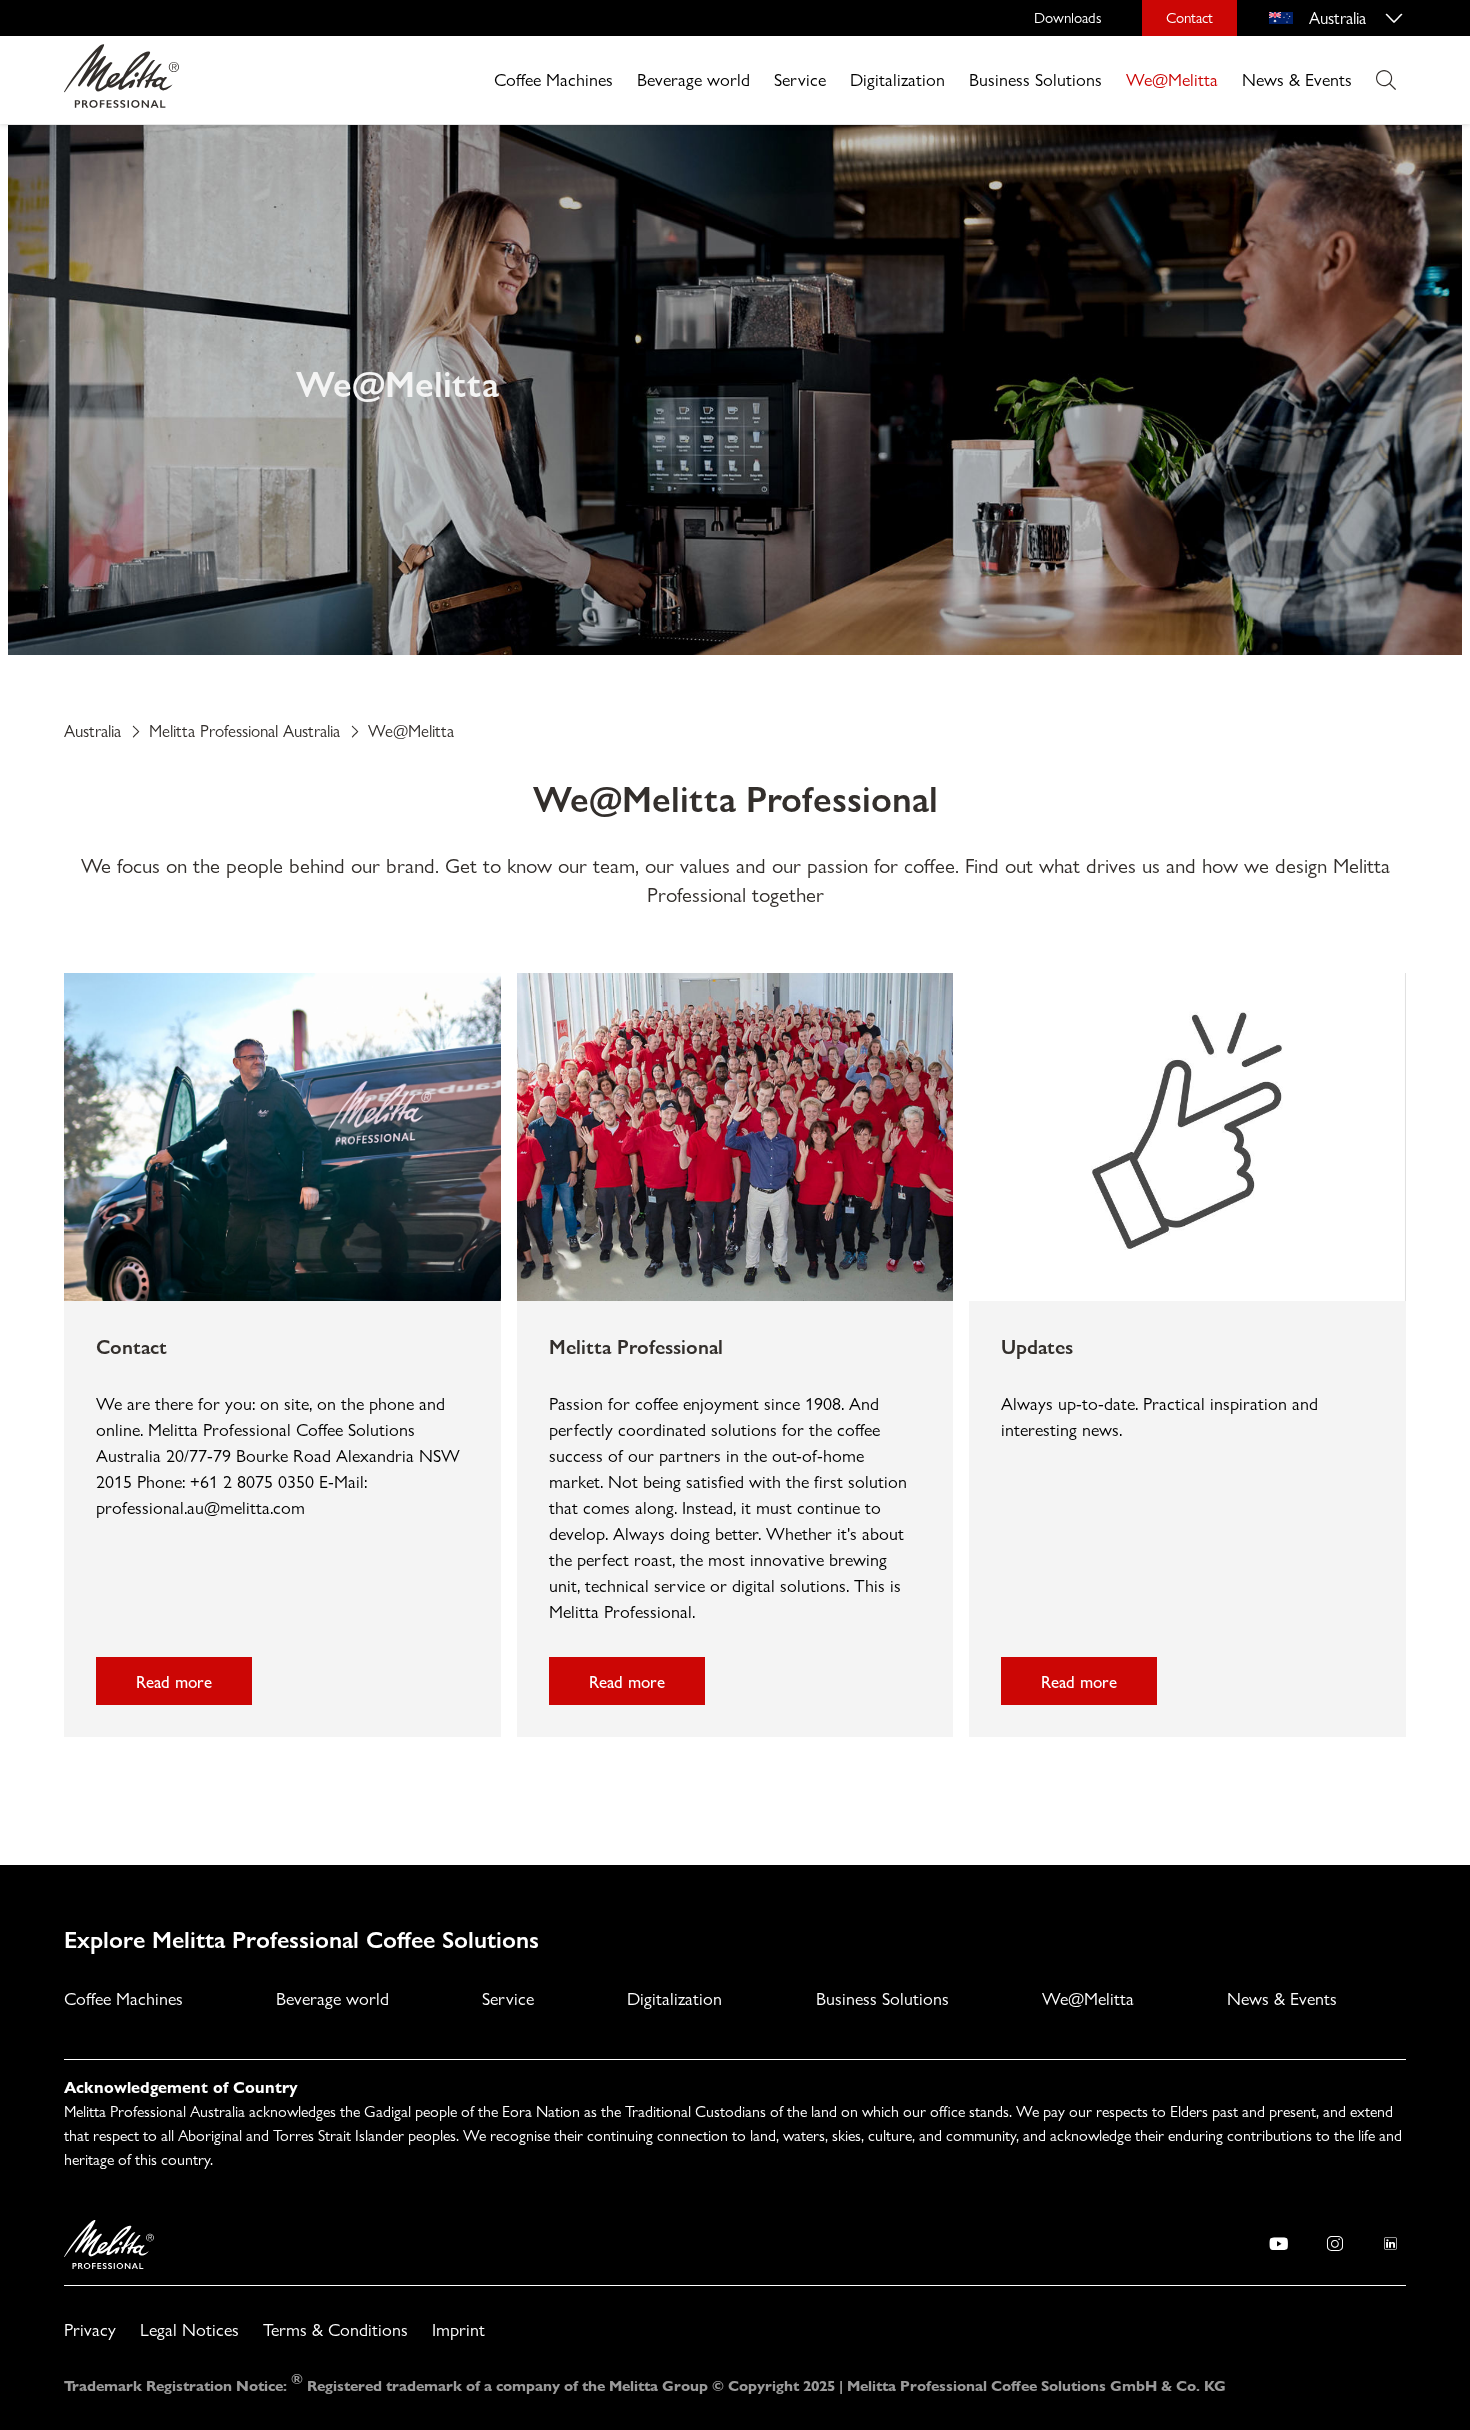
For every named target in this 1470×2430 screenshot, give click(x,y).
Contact (1189, 18)
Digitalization (897, 79)
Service (800, 79)
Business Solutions (1035, 79)
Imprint (458, 2329)
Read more (174, 1681)
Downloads (1068, 18)
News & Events (1297, 79)
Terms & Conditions (335, 2329)
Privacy (90, 2329)
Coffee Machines (553, 79)
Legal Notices (189, 2329)
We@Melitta (1172, 79)
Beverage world (693, 79)
